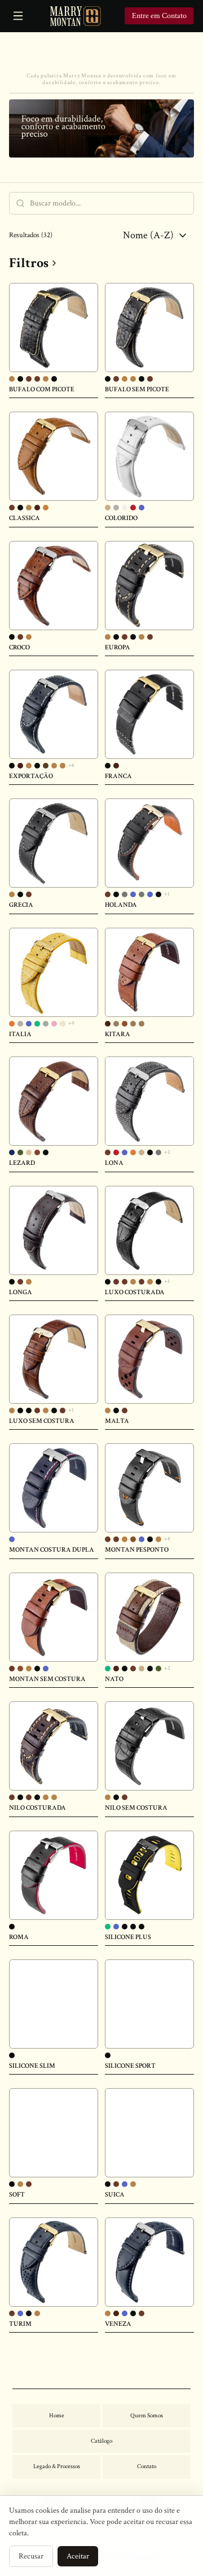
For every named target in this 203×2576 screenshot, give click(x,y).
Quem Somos (147, 2416)
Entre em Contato (159, 16)
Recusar (31, 2556)
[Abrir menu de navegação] (18, 16)
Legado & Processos (57, 2466)
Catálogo (101, 2441)
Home (57, 2416)
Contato (147, 2466)
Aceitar (78, 2556)
